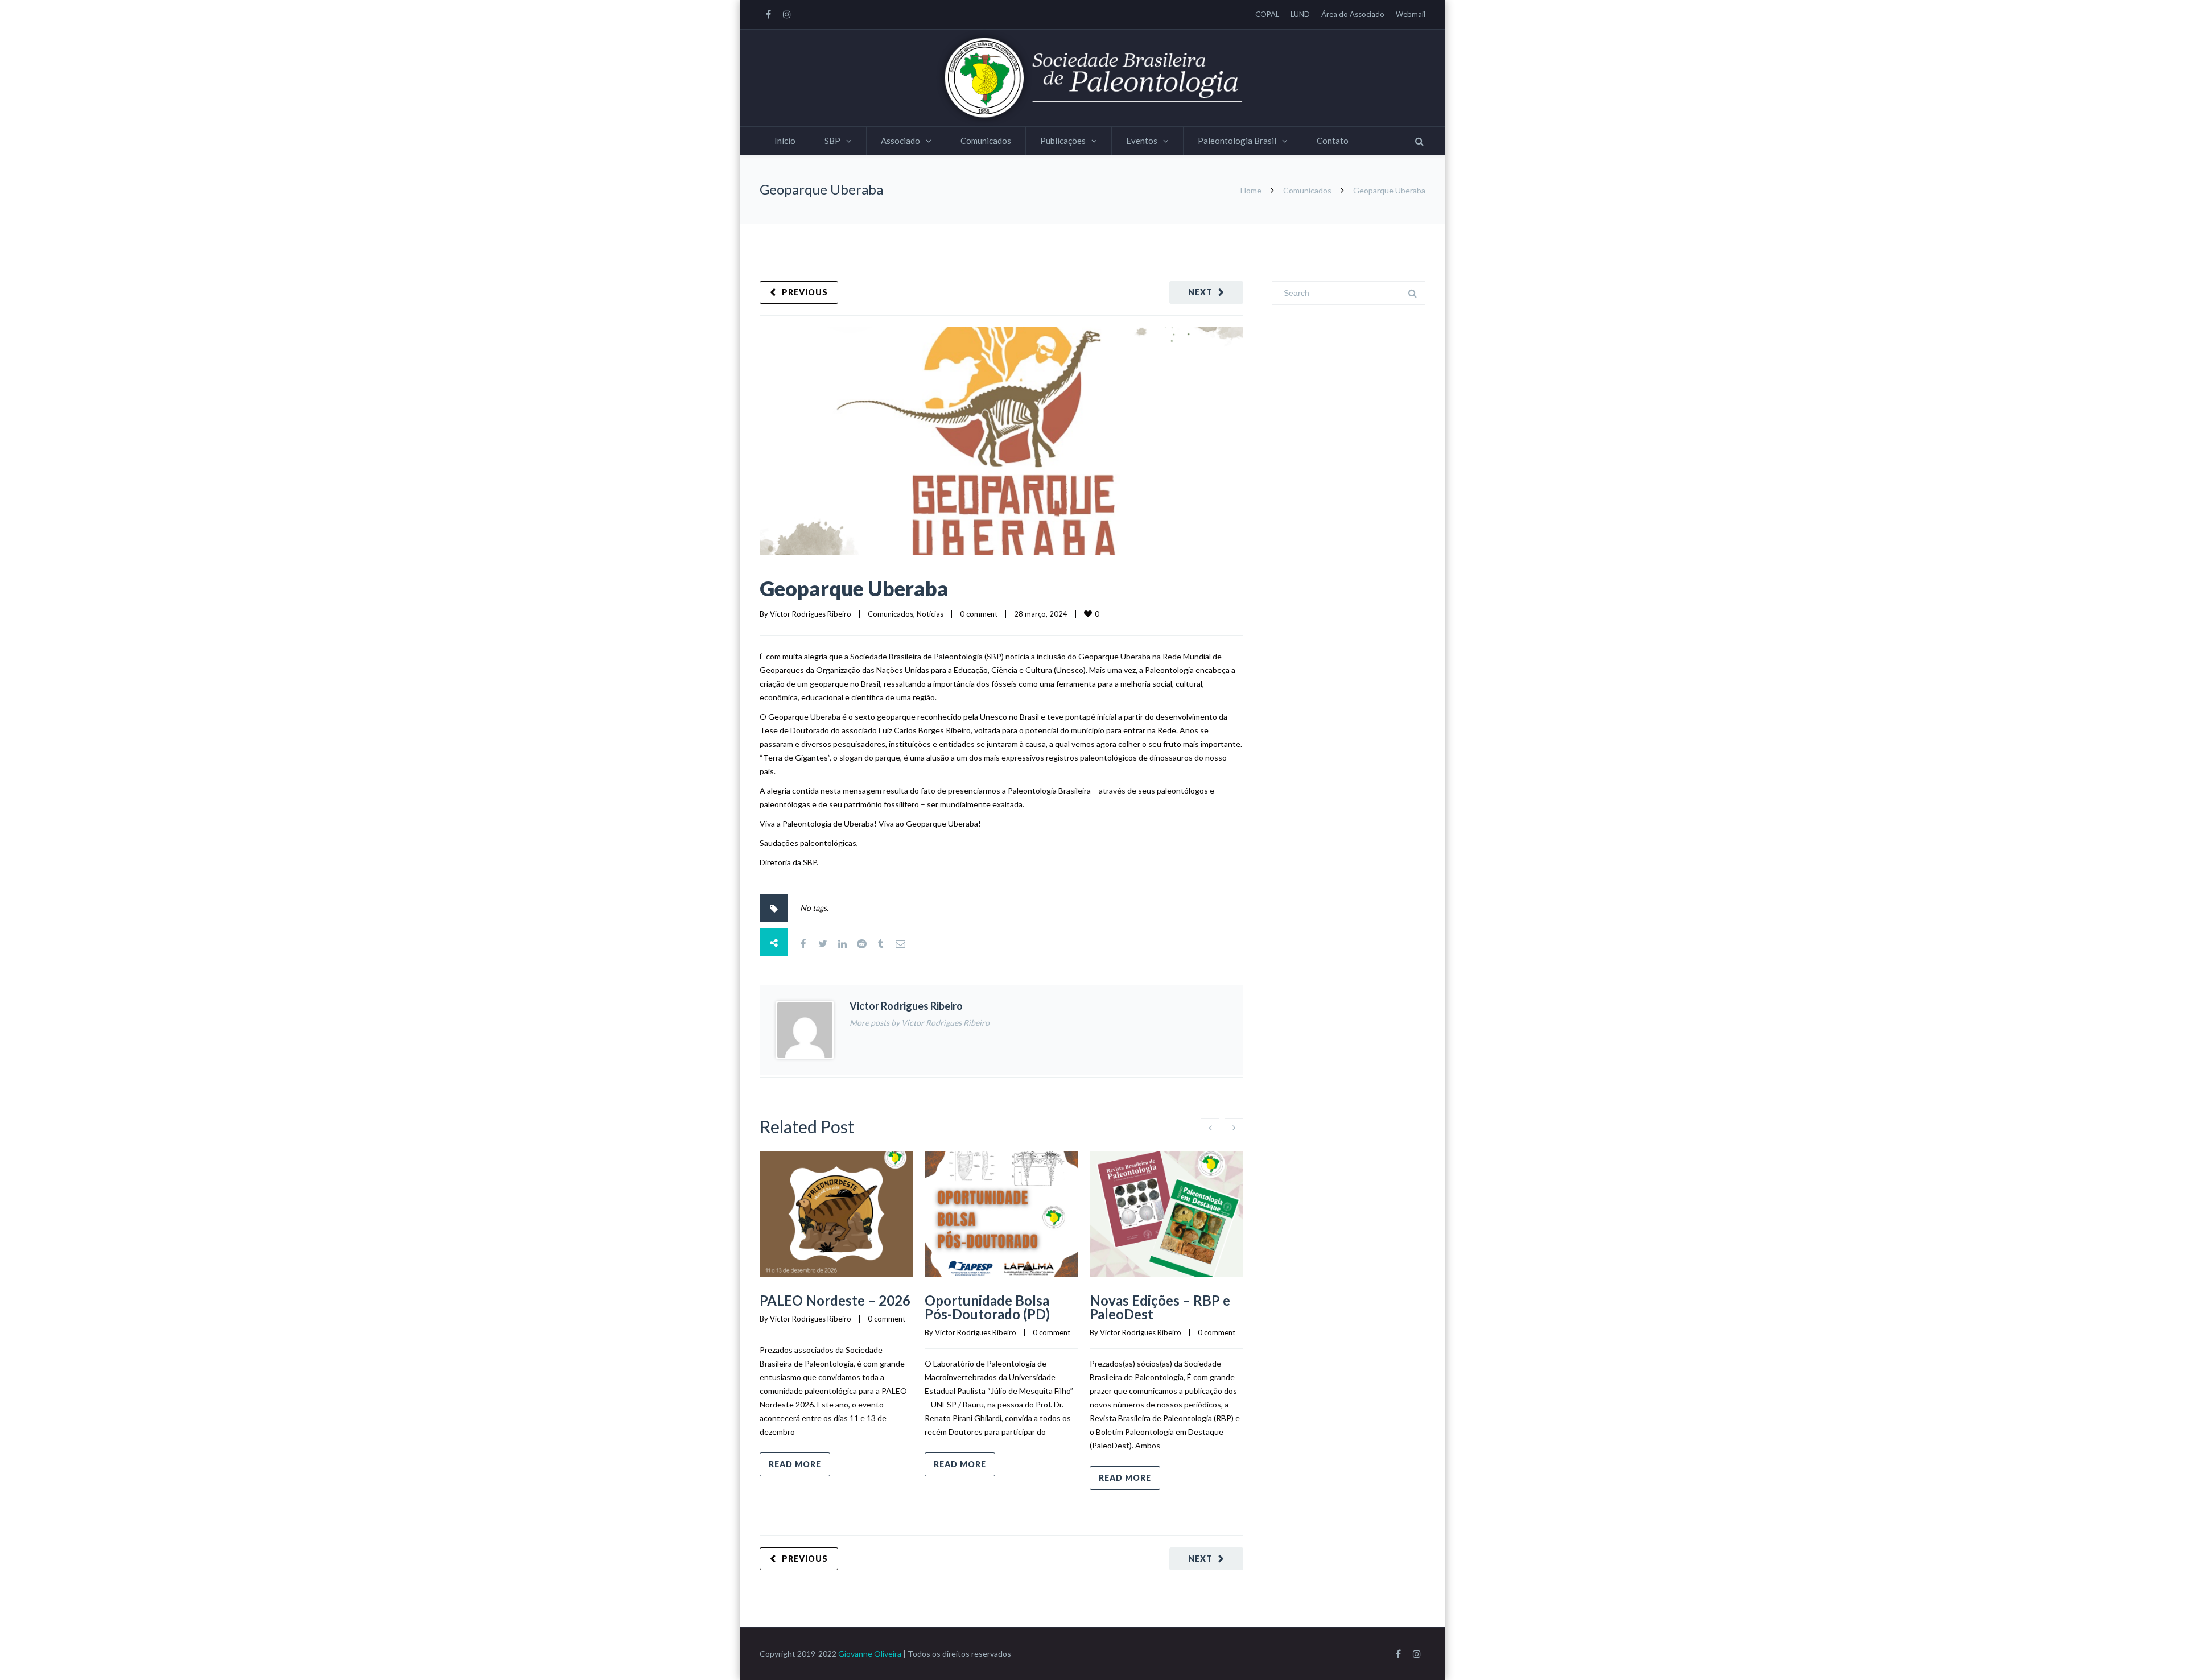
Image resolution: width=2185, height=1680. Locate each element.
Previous (805, 292)
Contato (1333, 141)
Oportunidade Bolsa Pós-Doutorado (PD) (987, 1307)
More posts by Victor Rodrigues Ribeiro (920, 1023)
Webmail (1411, 14)
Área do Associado (1353, 14)
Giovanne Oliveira (870, 1654)
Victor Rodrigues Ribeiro (811, 614)
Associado (900, 141)
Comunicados (986, 141)
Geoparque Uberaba (854, 588)
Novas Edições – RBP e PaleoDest (1160, 1307)
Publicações (1063, 141)
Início (785, 141)
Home (1251, 190)
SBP (832, 141)
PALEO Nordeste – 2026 (835, 1300)
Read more (795, 1464)
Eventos (1142, 141)
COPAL (1267, 14)
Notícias (930, 614)
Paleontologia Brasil (1237, 141)
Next (1200, 292)
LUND (1300, 14)
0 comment (979, 614)
